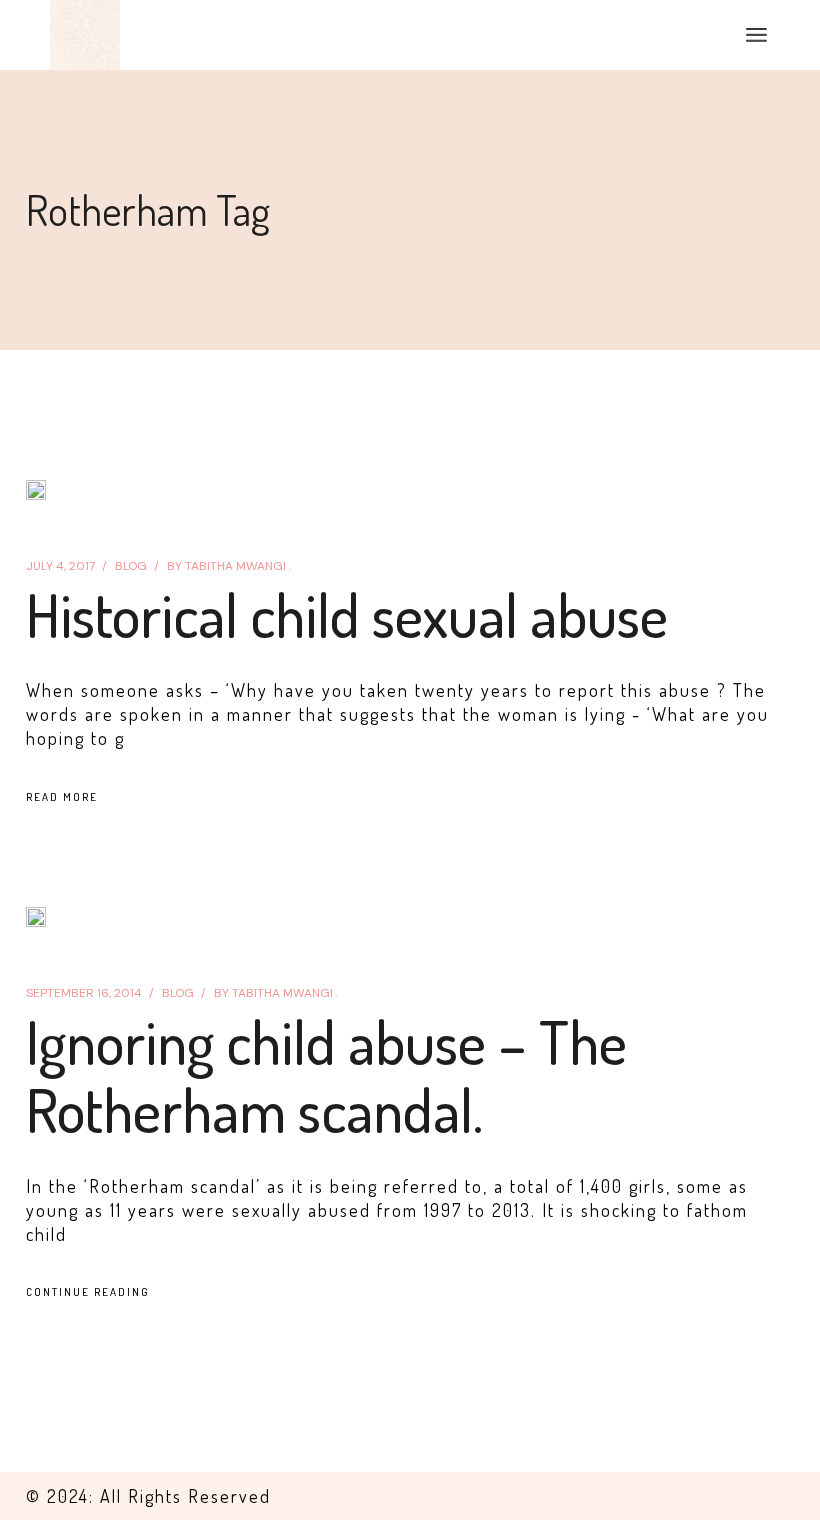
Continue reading (88, 1292)
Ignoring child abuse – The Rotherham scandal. (326, 1075)
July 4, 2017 (60, 566)
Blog (131, 566)
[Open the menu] (756, 35)
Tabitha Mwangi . (229, 566)
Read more (62, 797)
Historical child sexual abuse (347, 614)
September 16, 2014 (84, 993)
